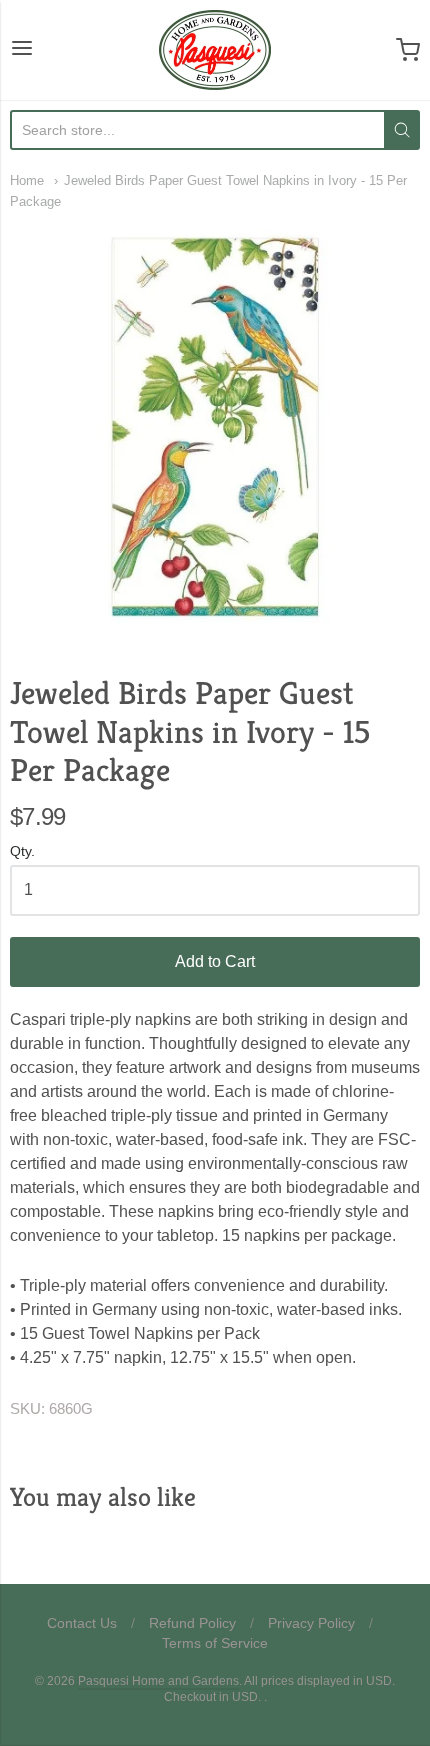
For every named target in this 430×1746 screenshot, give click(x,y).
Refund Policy (192, 1623)
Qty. (22, 851)
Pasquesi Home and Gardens (158, 1681)
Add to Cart (215, 961)
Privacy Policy (311, 1623)
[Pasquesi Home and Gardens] (215, 50)
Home (27, 180)
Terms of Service (215, 1643)
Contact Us (82, 1623)
